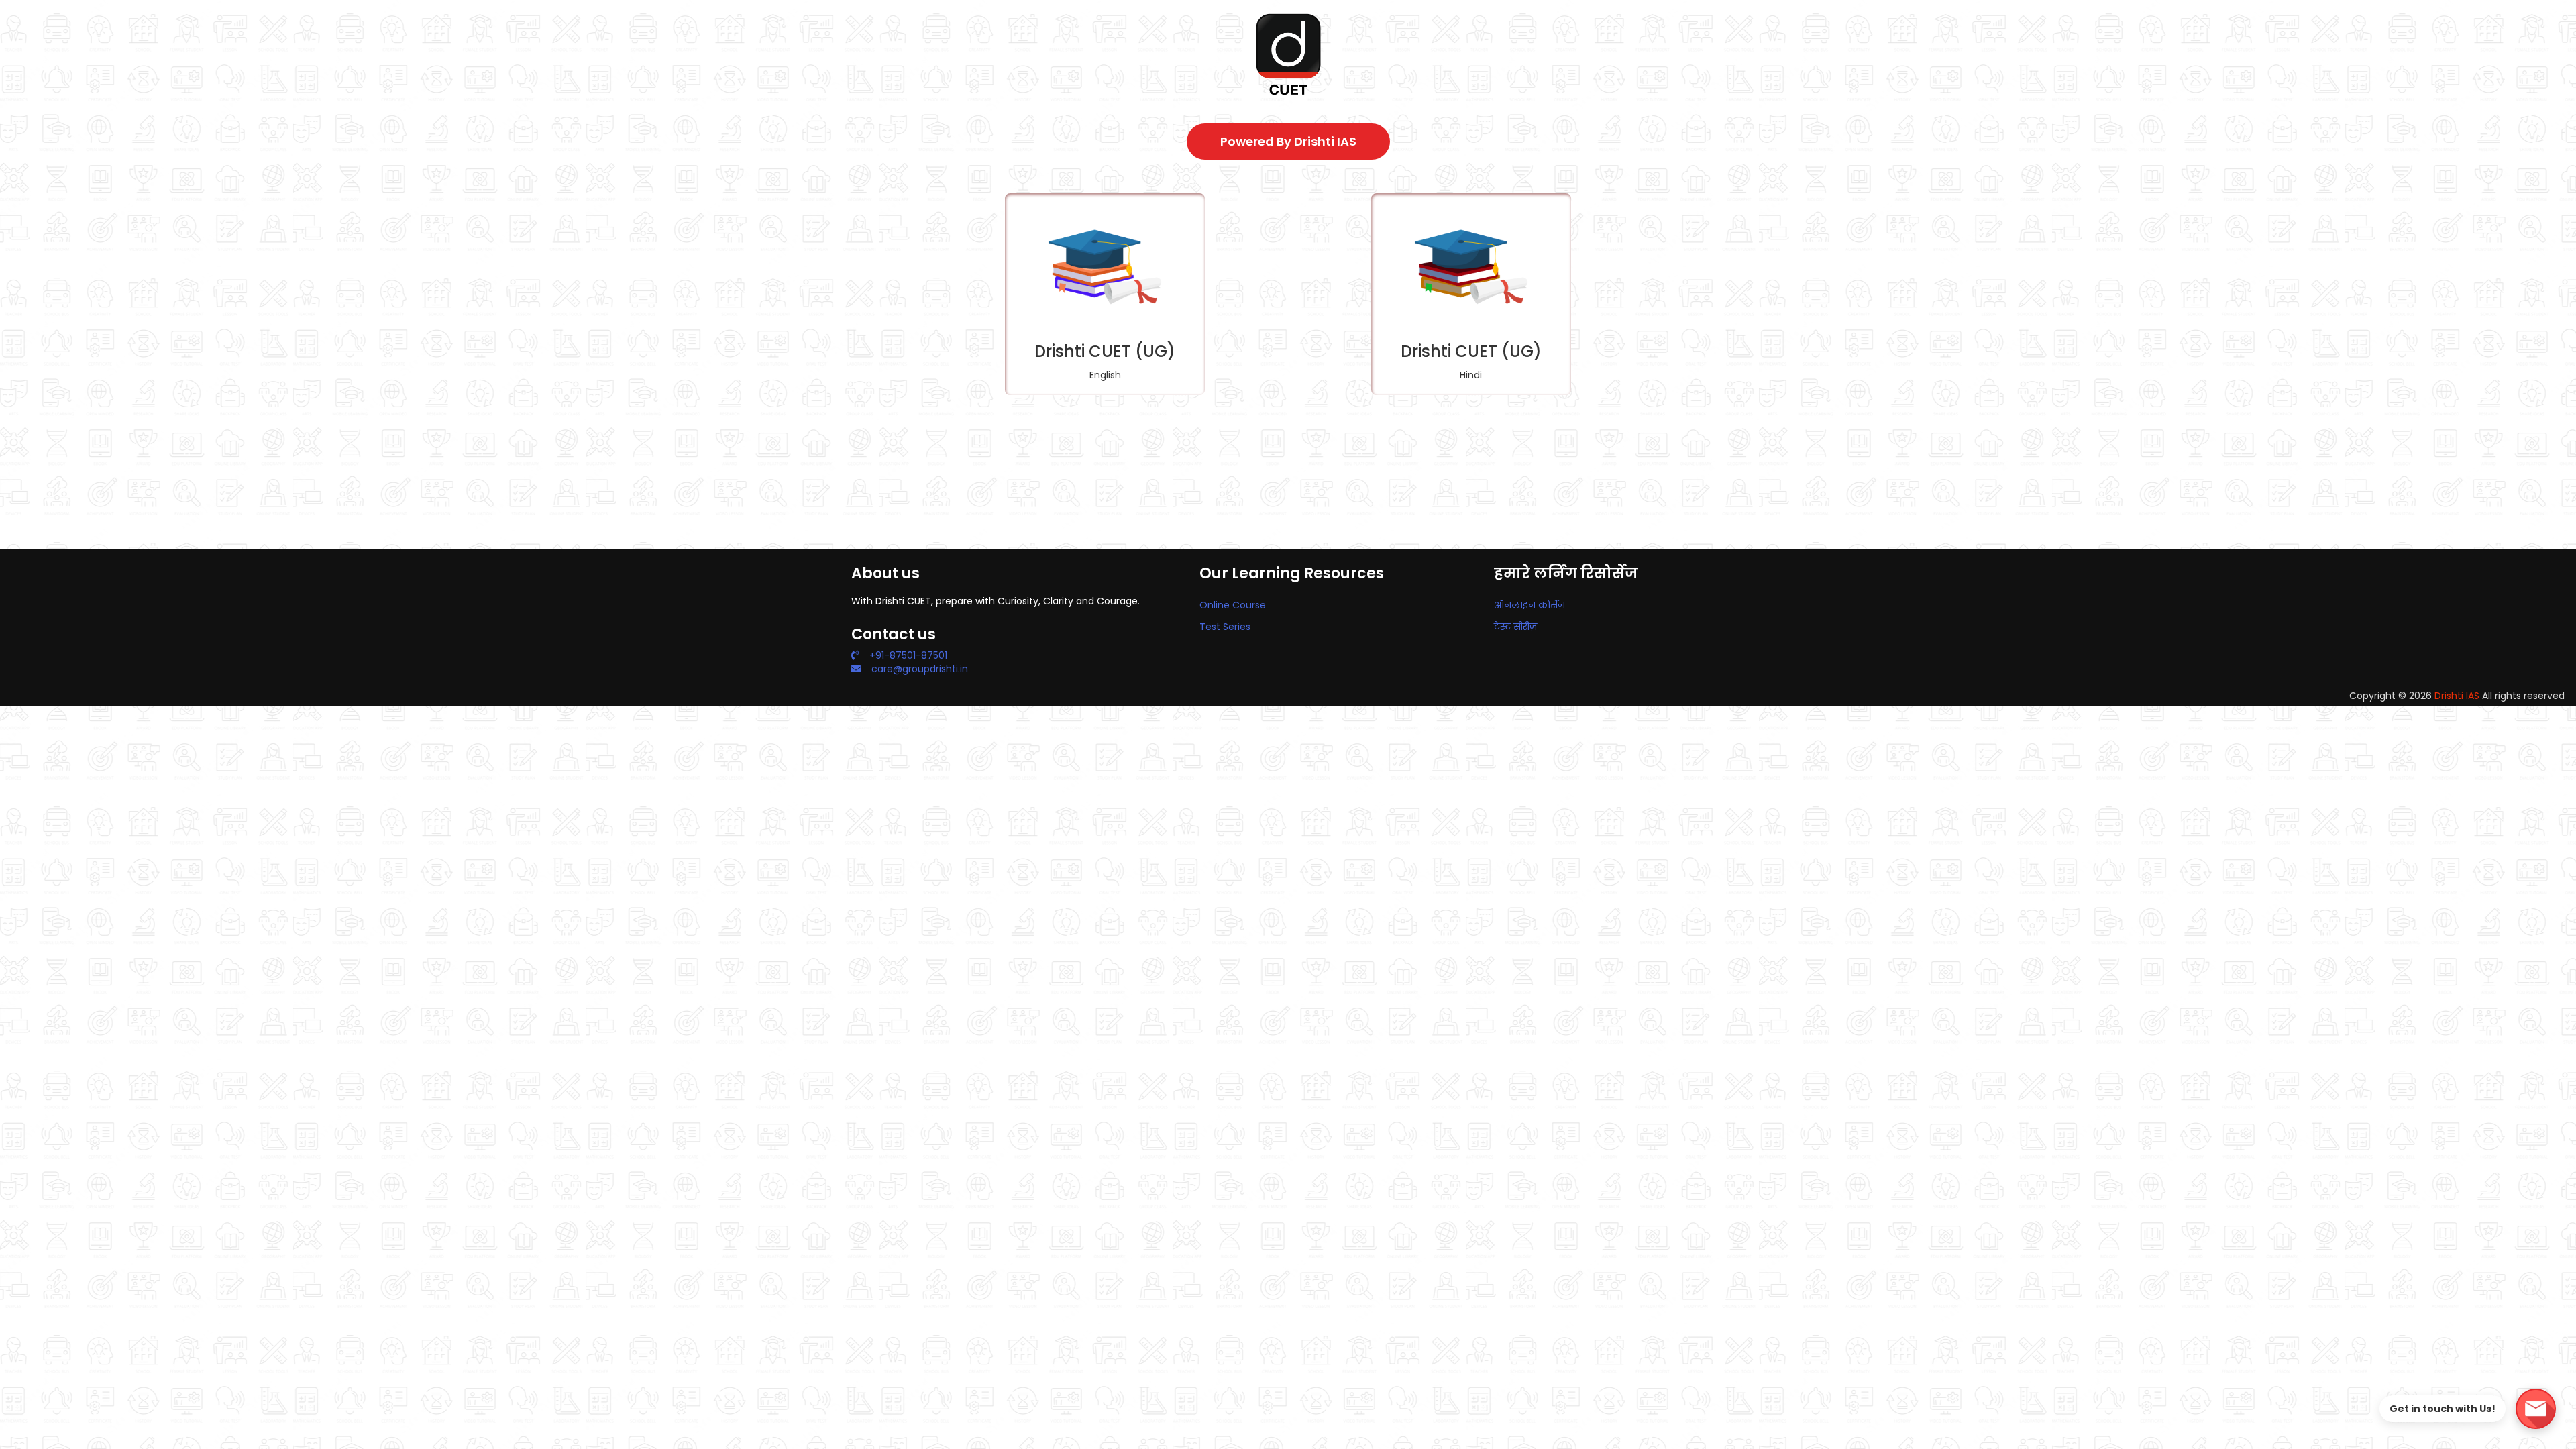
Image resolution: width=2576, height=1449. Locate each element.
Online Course (1233, 605)
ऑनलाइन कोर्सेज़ (1529, 605)
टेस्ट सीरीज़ (1515, 627)
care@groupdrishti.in (920, 669)
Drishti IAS (2457, 696)
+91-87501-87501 (908, 655)
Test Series (1225, 627)
